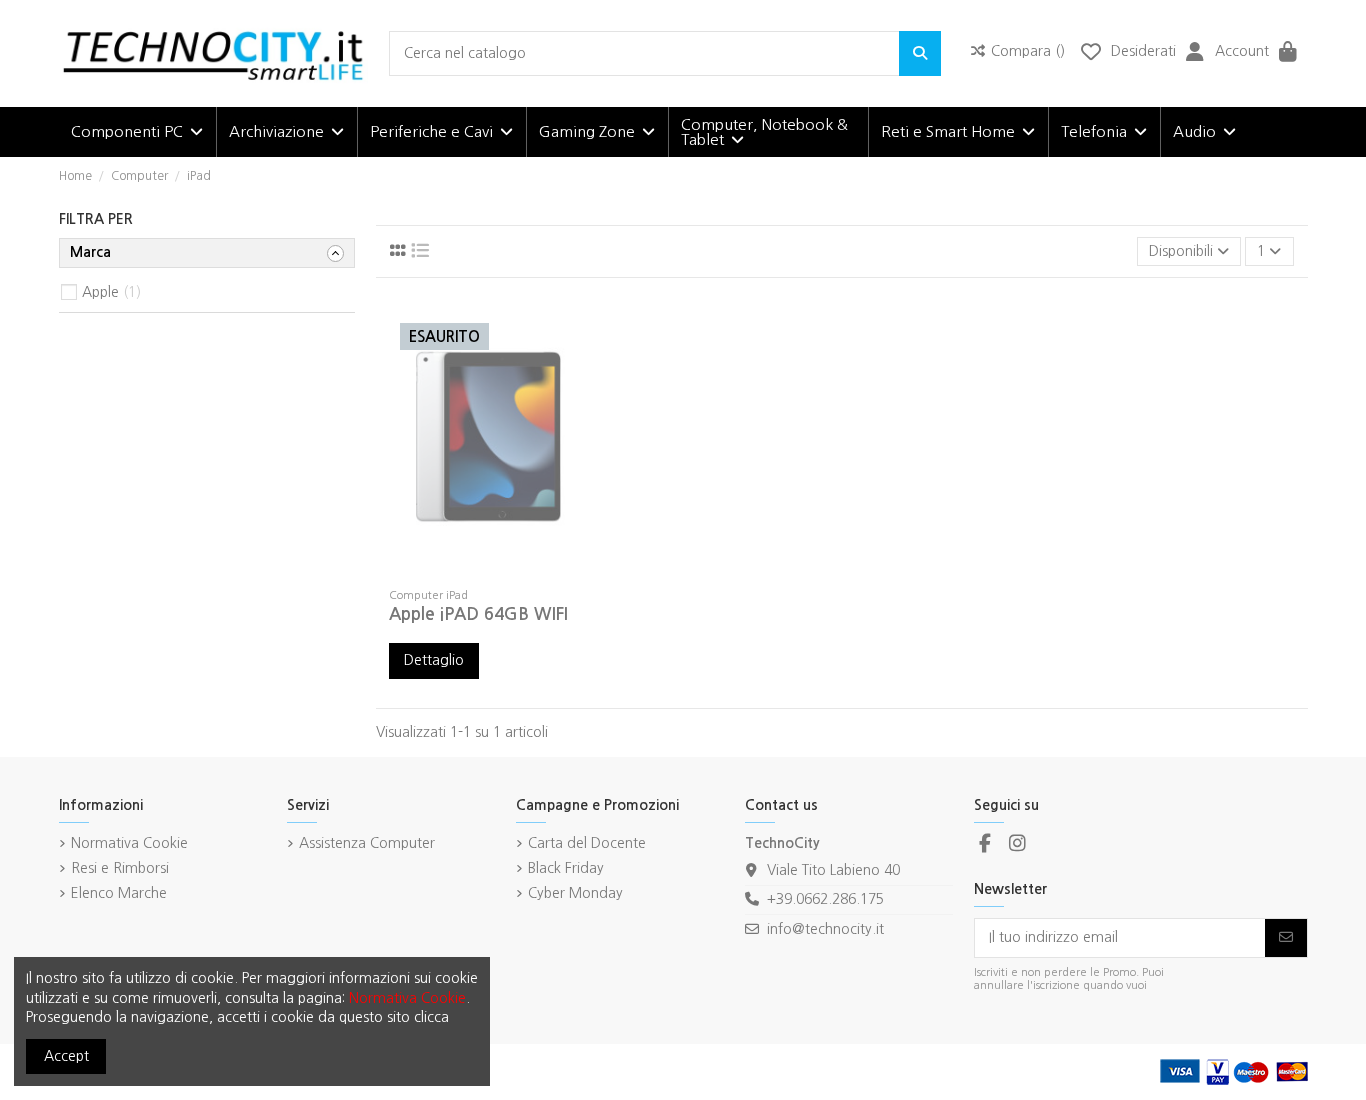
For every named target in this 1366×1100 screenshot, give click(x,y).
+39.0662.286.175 (825, 899)
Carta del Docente (587, 843)
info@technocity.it (825, 929)
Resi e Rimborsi (120, 868)
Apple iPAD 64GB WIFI (478, 614)
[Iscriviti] (1286, 938)
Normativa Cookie (129, 843)
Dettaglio (434, 660)
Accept (66, 1056)
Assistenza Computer (367, 843)
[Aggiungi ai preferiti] (459, 572)
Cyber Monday (575, 893)
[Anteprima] (517, 572)
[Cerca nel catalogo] (920, 53)
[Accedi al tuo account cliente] (1195, 53)
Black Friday (566, 868)
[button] (137, 132)
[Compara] (488, 572)
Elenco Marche (119, 893)
